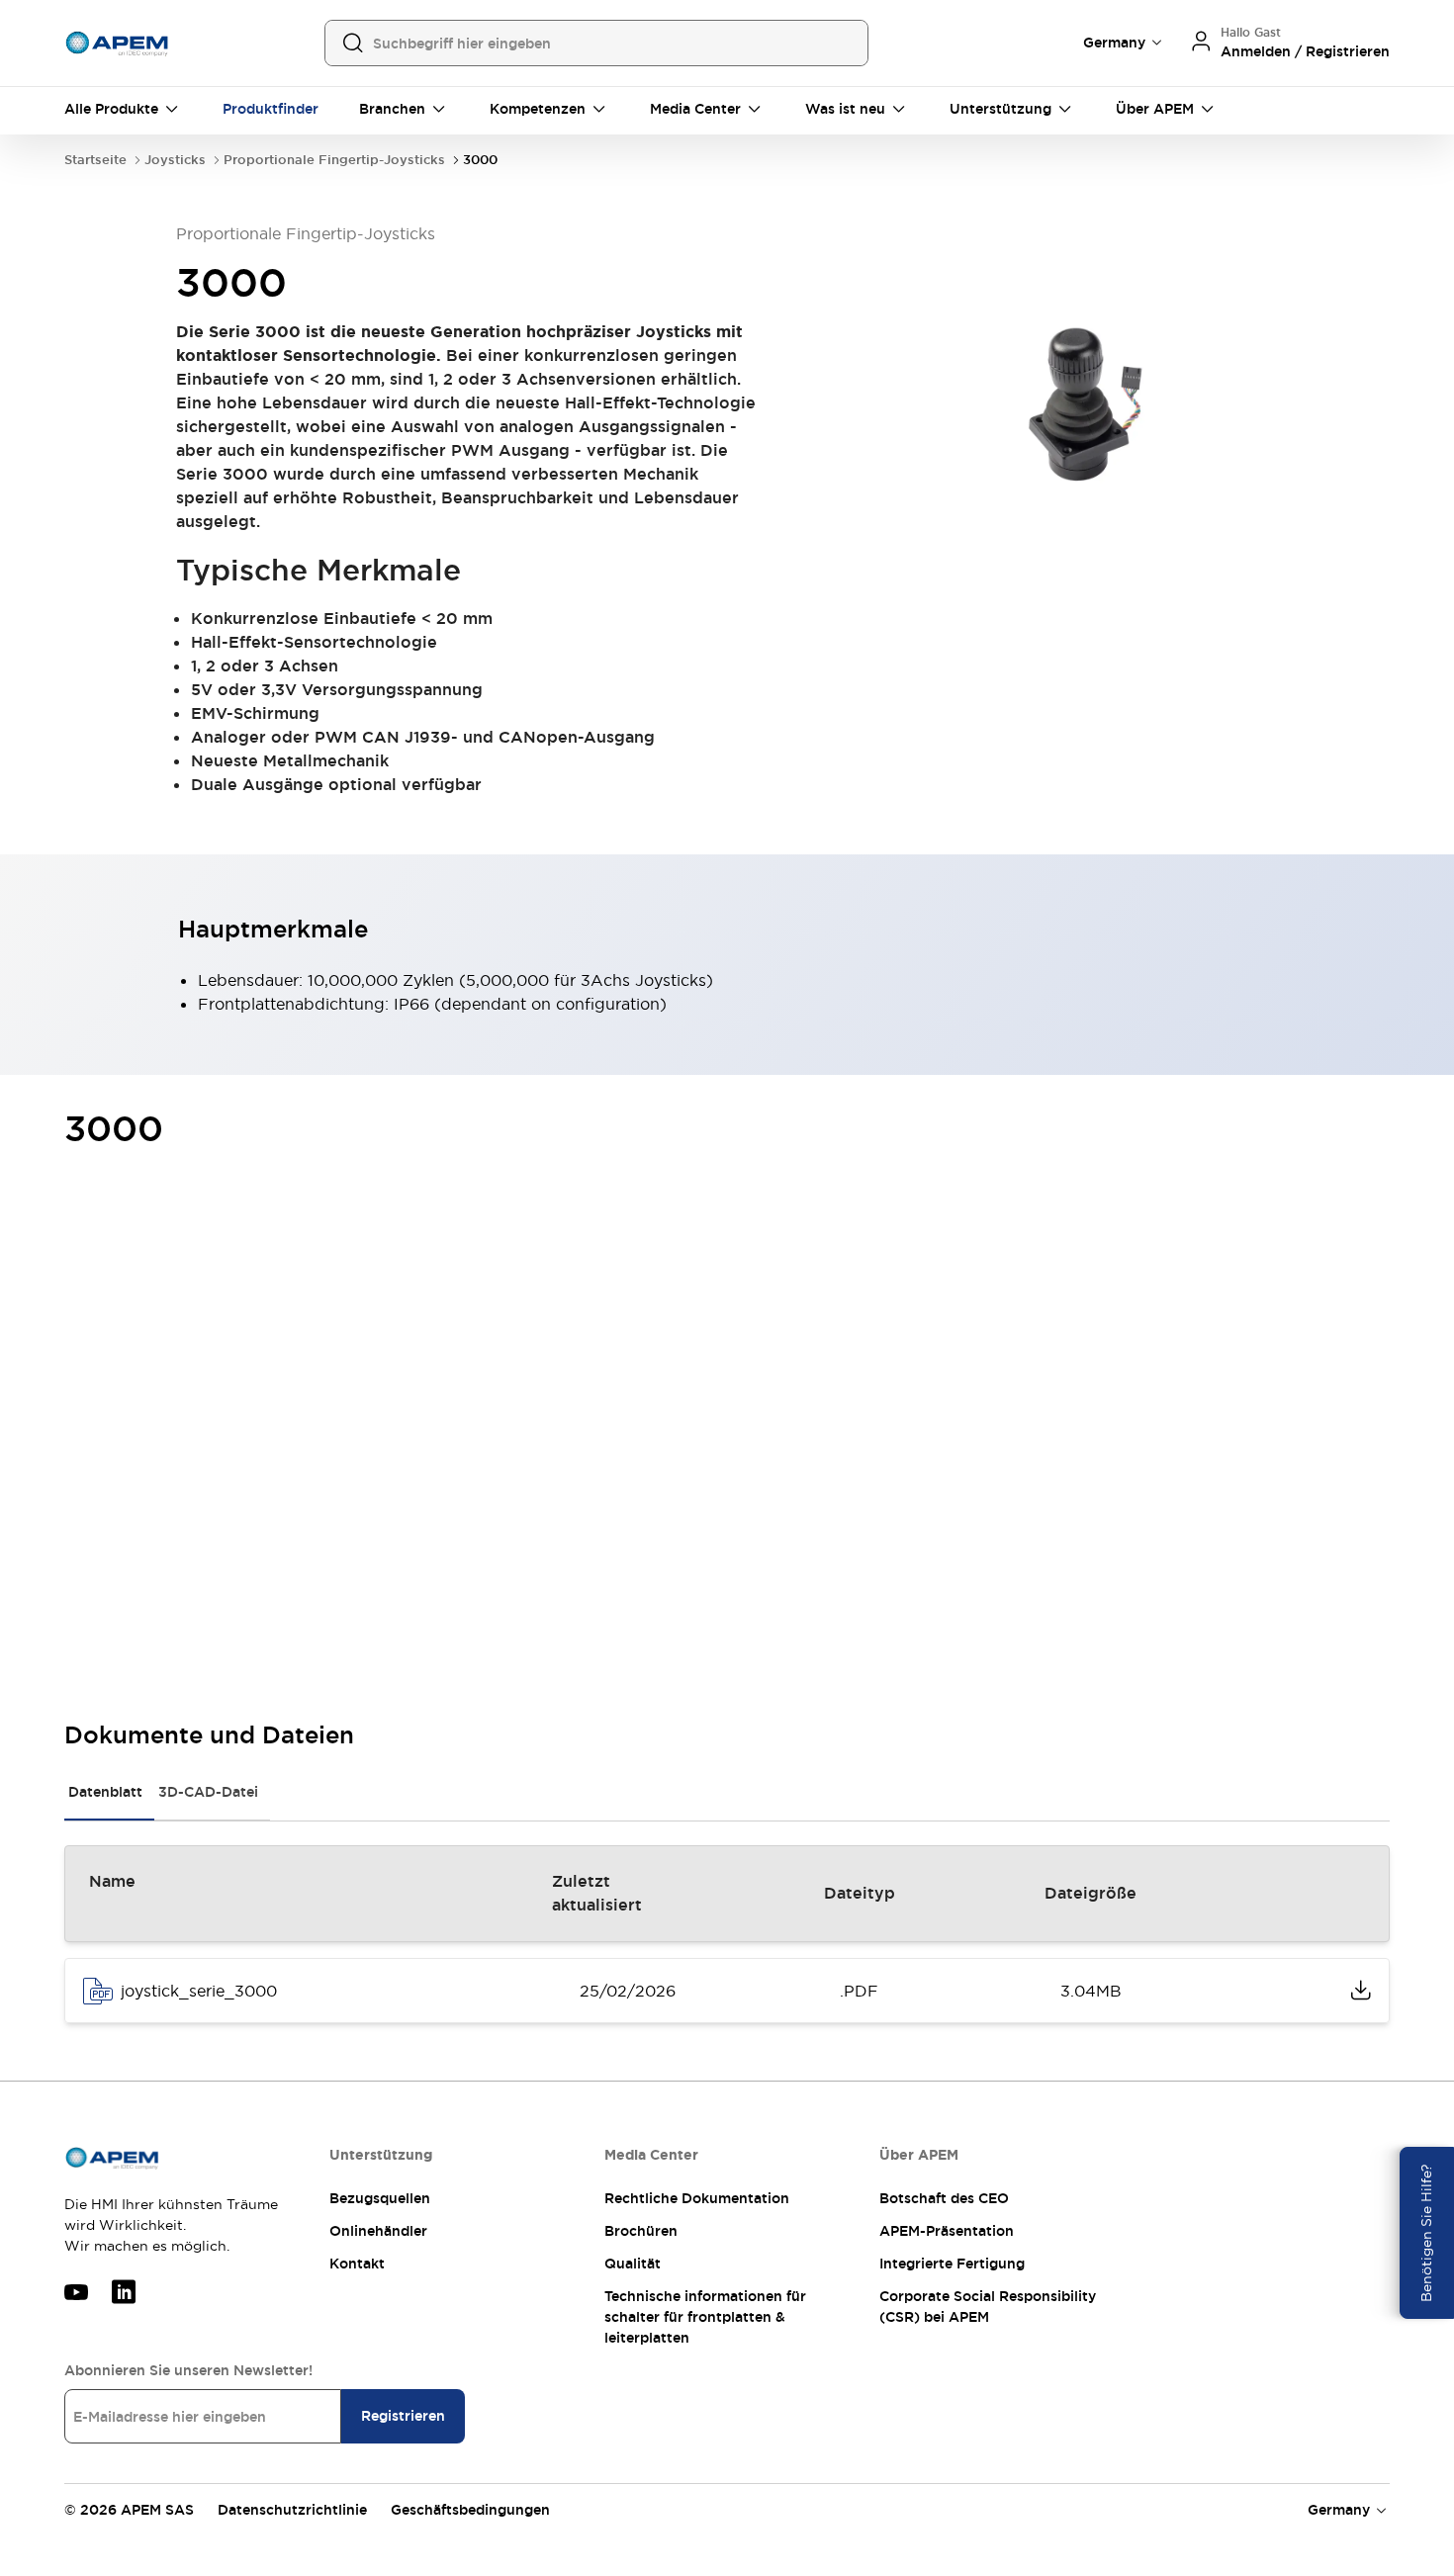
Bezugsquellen (380, 2198)
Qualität (633, 2264)
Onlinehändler (378, 2231)
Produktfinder (271, 109)
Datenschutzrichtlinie (292, 2510)
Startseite (95, 160)
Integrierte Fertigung (952, 2264)
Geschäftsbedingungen (470, 2510)
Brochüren (641, 2231)
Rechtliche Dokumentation (697, 2198)
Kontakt (357, 2264)
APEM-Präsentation (947, 2231)
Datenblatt (105, 1792)
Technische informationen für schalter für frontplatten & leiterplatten (705, 2317)
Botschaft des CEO (944, 2198)
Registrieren (403, 2416)
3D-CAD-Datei (208, 1792)
